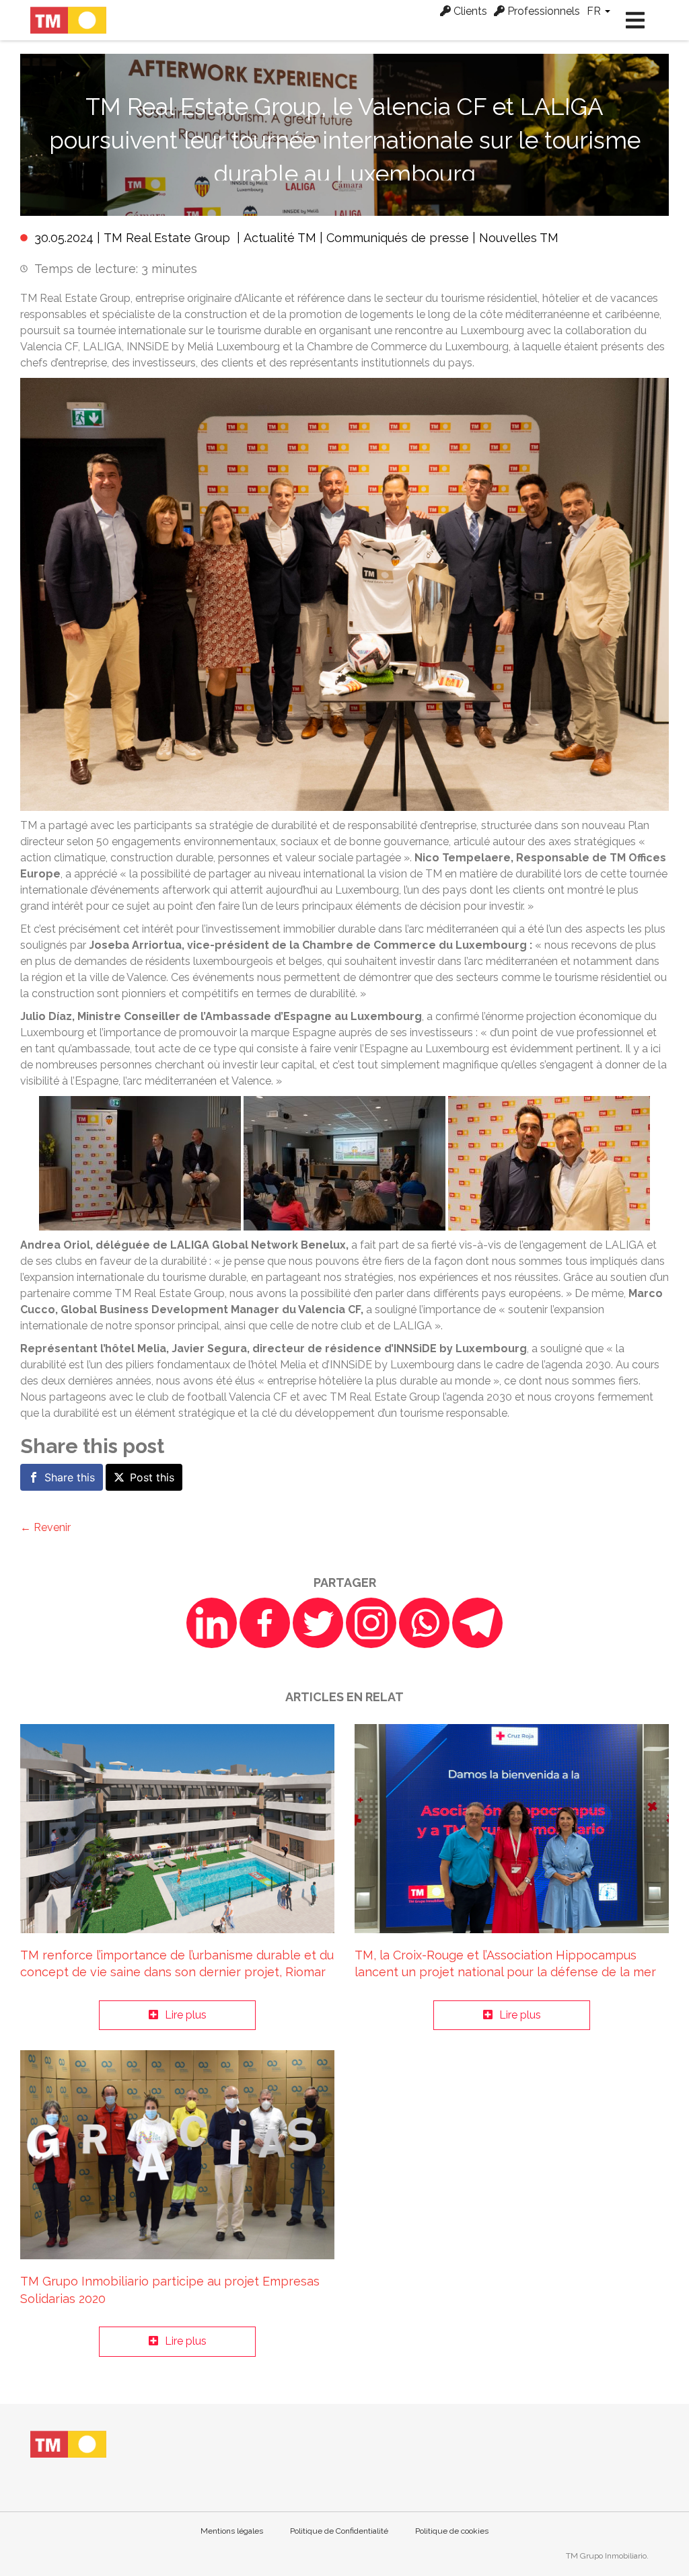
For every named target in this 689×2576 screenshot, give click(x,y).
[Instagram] (371, 1623)
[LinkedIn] (212, 1623)
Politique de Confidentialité (339, 2531)
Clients (469, 11)
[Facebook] (265, 1623)
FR (595, 11)
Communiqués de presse (398, 238)
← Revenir (45, 1527)
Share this (70, 1477)
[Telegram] (477, 1623)
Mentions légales (232, 2531)
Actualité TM (280, 238)
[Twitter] (318, 1623)
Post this (152, 1477)
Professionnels (542, 11)
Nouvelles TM (519, 238)
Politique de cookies (452, 2531)
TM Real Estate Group (167, 238)
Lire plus (186, 2015)
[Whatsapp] (424, 1623)
